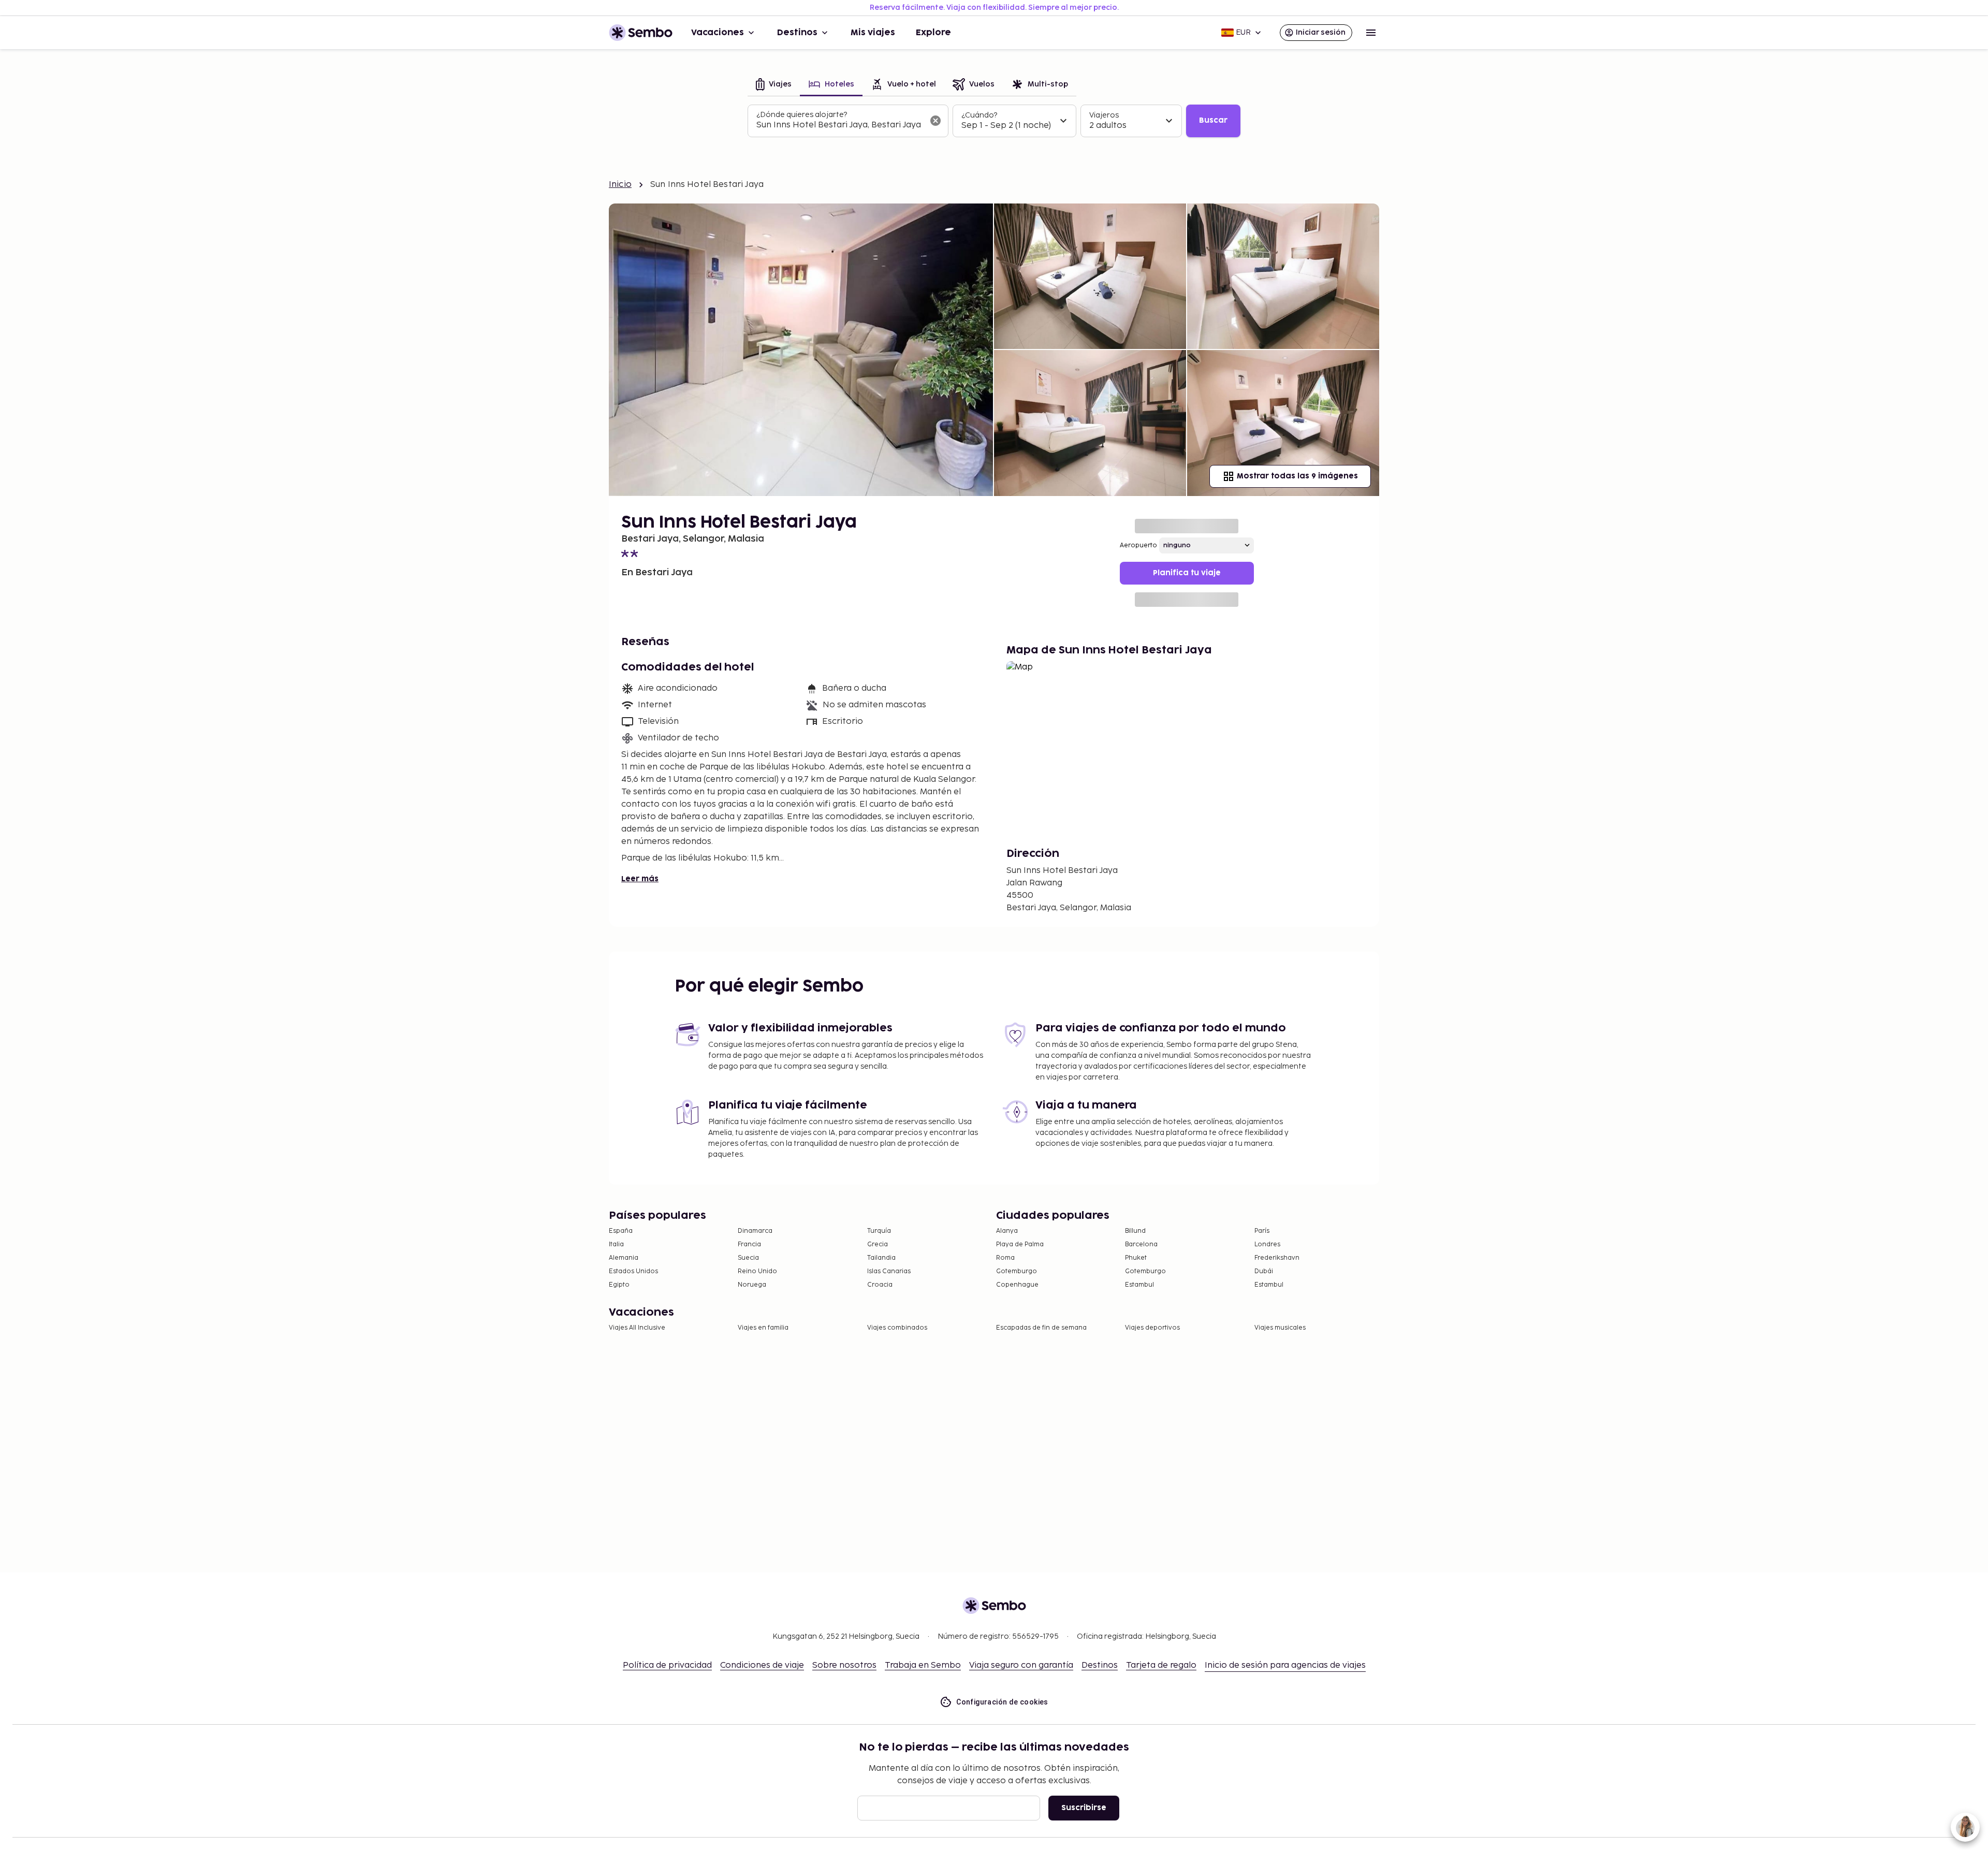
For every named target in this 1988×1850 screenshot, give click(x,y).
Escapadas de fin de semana (1041, 1328)
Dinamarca (755, 1231)
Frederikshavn (1277, 1258)
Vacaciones (718, 33)
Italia (616, 1244)
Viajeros (1104, 115)
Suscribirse (1084, 1808)
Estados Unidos (633, 1271)
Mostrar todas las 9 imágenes (1297, 476)
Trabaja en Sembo (923, 1665)
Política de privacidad (667, 1665)
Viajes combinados (897, 1328)
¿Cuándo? (979, 115)
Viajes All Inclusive (637, 1328)
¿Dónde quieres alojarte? (802, 115)
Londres (1267, 1244)
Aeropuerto (1138, 545)
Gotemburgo (1017, 1271)
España (621, 1231)
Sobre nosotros (844, 1665)
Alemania (624, 1258)
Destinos (797, 33)
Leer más (640, 879)
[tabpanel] (994, 121)
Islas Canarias (889, 1271)
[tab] (774, 85)
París (1262, 1231)
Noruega (752, 1285)
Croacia (880, 1285)
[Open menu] (1371, 33)
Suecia (748, 1258)
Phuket (1136, 1258)
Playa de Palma (1020, 1244)
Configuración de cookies (1002, 1702)
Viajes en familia (763, 1328)
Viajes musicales (1280, 1328)
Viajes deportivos (1152, 1328)
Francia (749, 1244)
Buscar (1213, 120)
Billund (1135, 1231)
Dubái (1264, 1271)
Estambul (1139, 1285)
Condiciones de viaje (762, 1665)
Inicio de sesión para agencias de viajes (1285, 1665)
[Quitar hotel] (935, 121)
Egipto (619, 1285)
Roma (1005, 1258)
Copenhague (1017, 1285)
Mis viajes (873, 33)
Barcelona (1141, 1244)
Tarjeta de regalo (1161, 1665)
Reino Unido (757, 1271)
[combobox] (840, 125)
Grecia (878, 1244)
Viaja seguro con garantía (1021, 1665)
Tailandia (881, 1258)
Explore (933, 33)
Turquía (879, 1231)
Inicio (620, 185)
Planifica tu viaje (1187, 573)
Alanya (1007, 1231)
